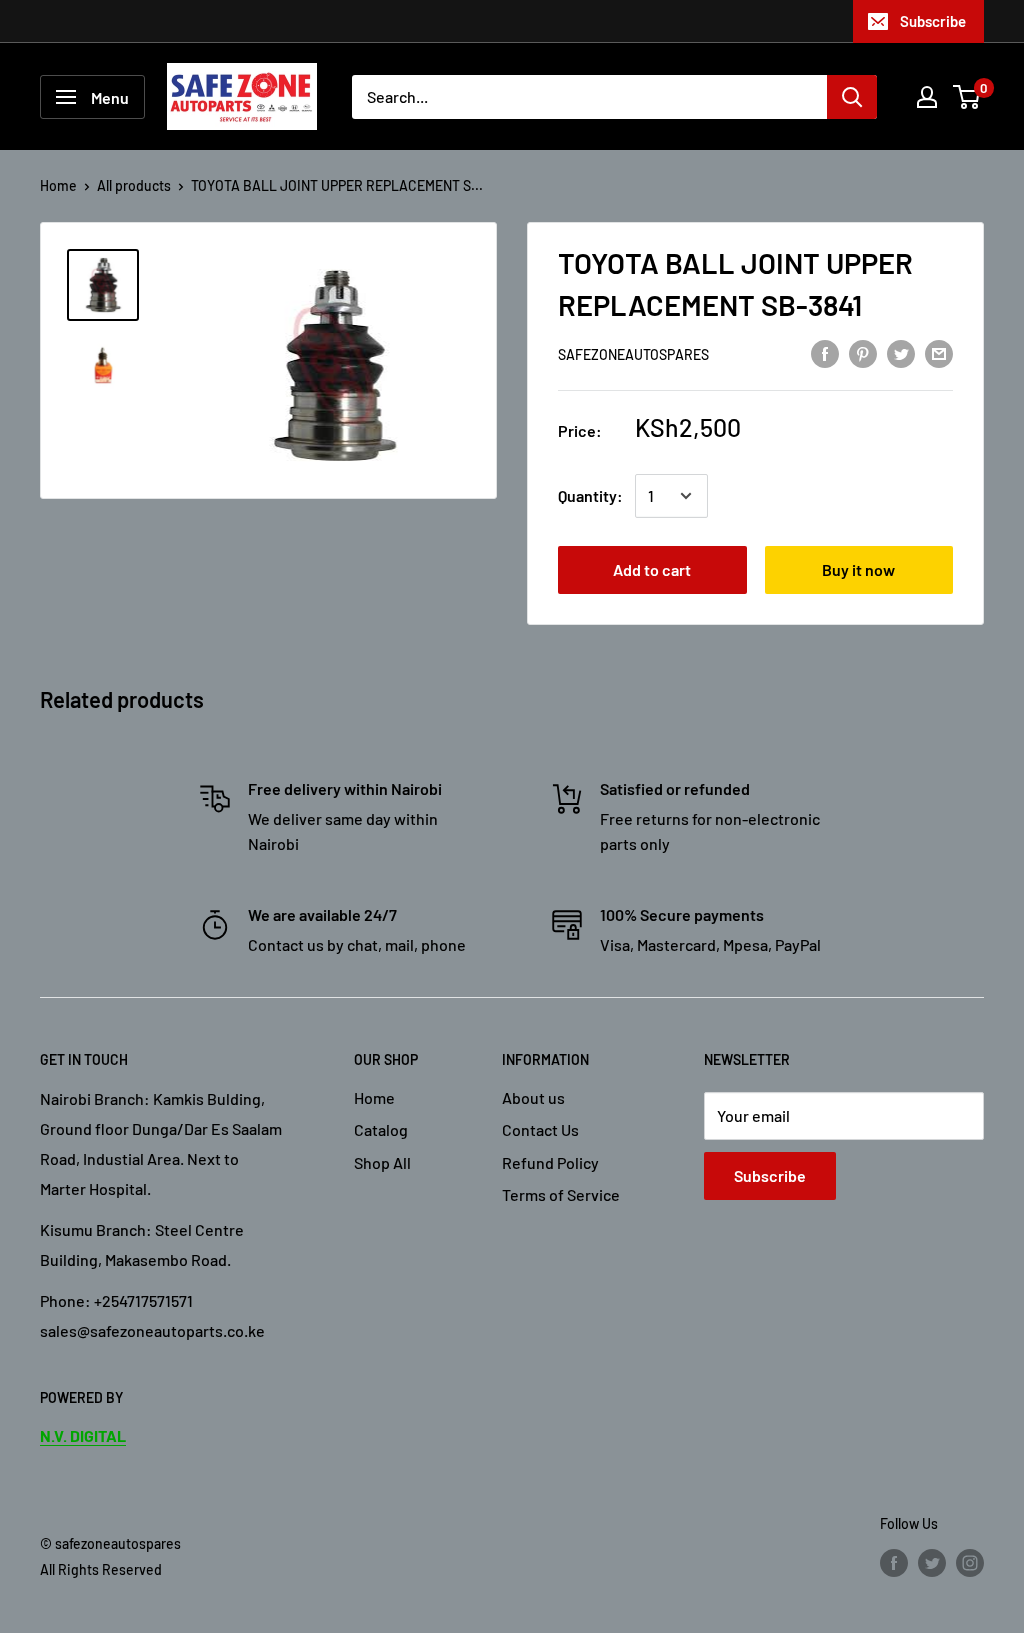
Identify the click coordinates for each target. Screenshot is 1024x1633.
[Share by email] (939, 352)
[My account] (927, 97)
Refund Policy (550, 1162)
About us (533, 1097)
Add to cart (652, 569)
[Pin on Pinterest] (863, 352)
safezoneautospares (633, 354)
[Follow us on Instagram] (970, 1562)
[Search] (852, 97)
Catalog (381, 1129)
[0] (967, 97)
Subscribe (933, 21)
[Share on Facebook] (825, 352)
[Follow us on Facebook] (894, 1562)
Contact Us (540, 1129)
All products (134, 185)
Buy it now (858, 569)
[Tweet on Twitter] (901, 352)
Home (58, 185)
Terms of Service (561, 1194)
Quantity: (590, 495)
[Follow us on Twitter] (932, 1562)
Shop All (382, 1162)
